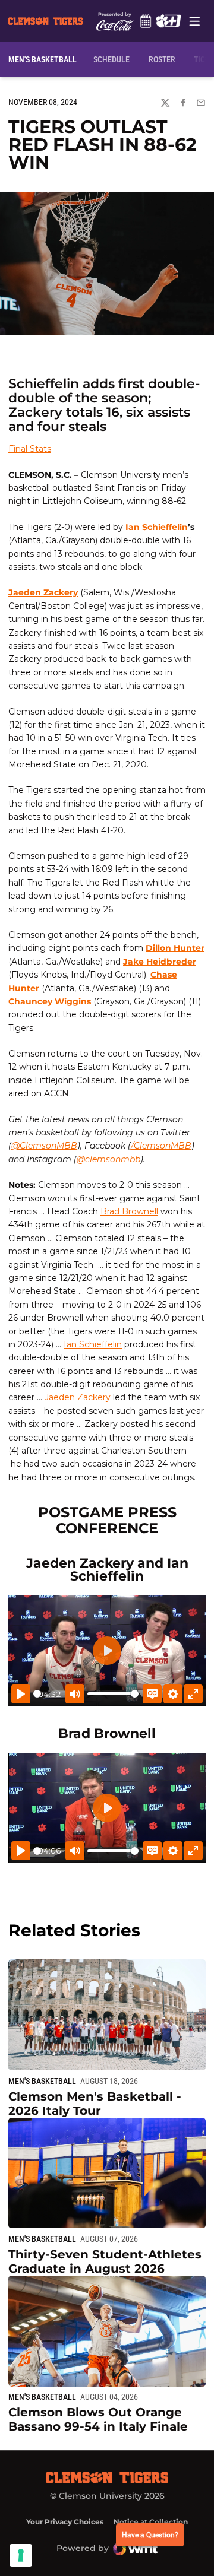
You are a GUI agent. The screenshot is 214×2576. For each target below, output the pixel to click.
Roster (162, 59)
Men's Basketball (42, 2081)
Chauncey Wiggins (50, 1001)
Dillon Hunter (175, 948)
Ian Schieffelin (157, 527)
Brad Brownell (129, 1211)
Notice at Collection (151, 2522)
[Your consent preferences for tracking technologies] (21, 2555)
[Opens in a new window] (168, 21)
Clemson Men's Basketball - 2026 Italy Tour (95, 2104)
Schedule (145, 21)
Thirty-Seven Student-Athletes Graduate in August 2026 (105, 2261)
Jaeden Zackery (43, 592)
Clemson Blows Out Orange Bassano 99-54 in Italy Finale (98, 2419)
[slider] (37, 1694)
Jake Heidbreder (160, 962)
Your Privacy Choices (65, 2522)
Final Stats (30, 449)
